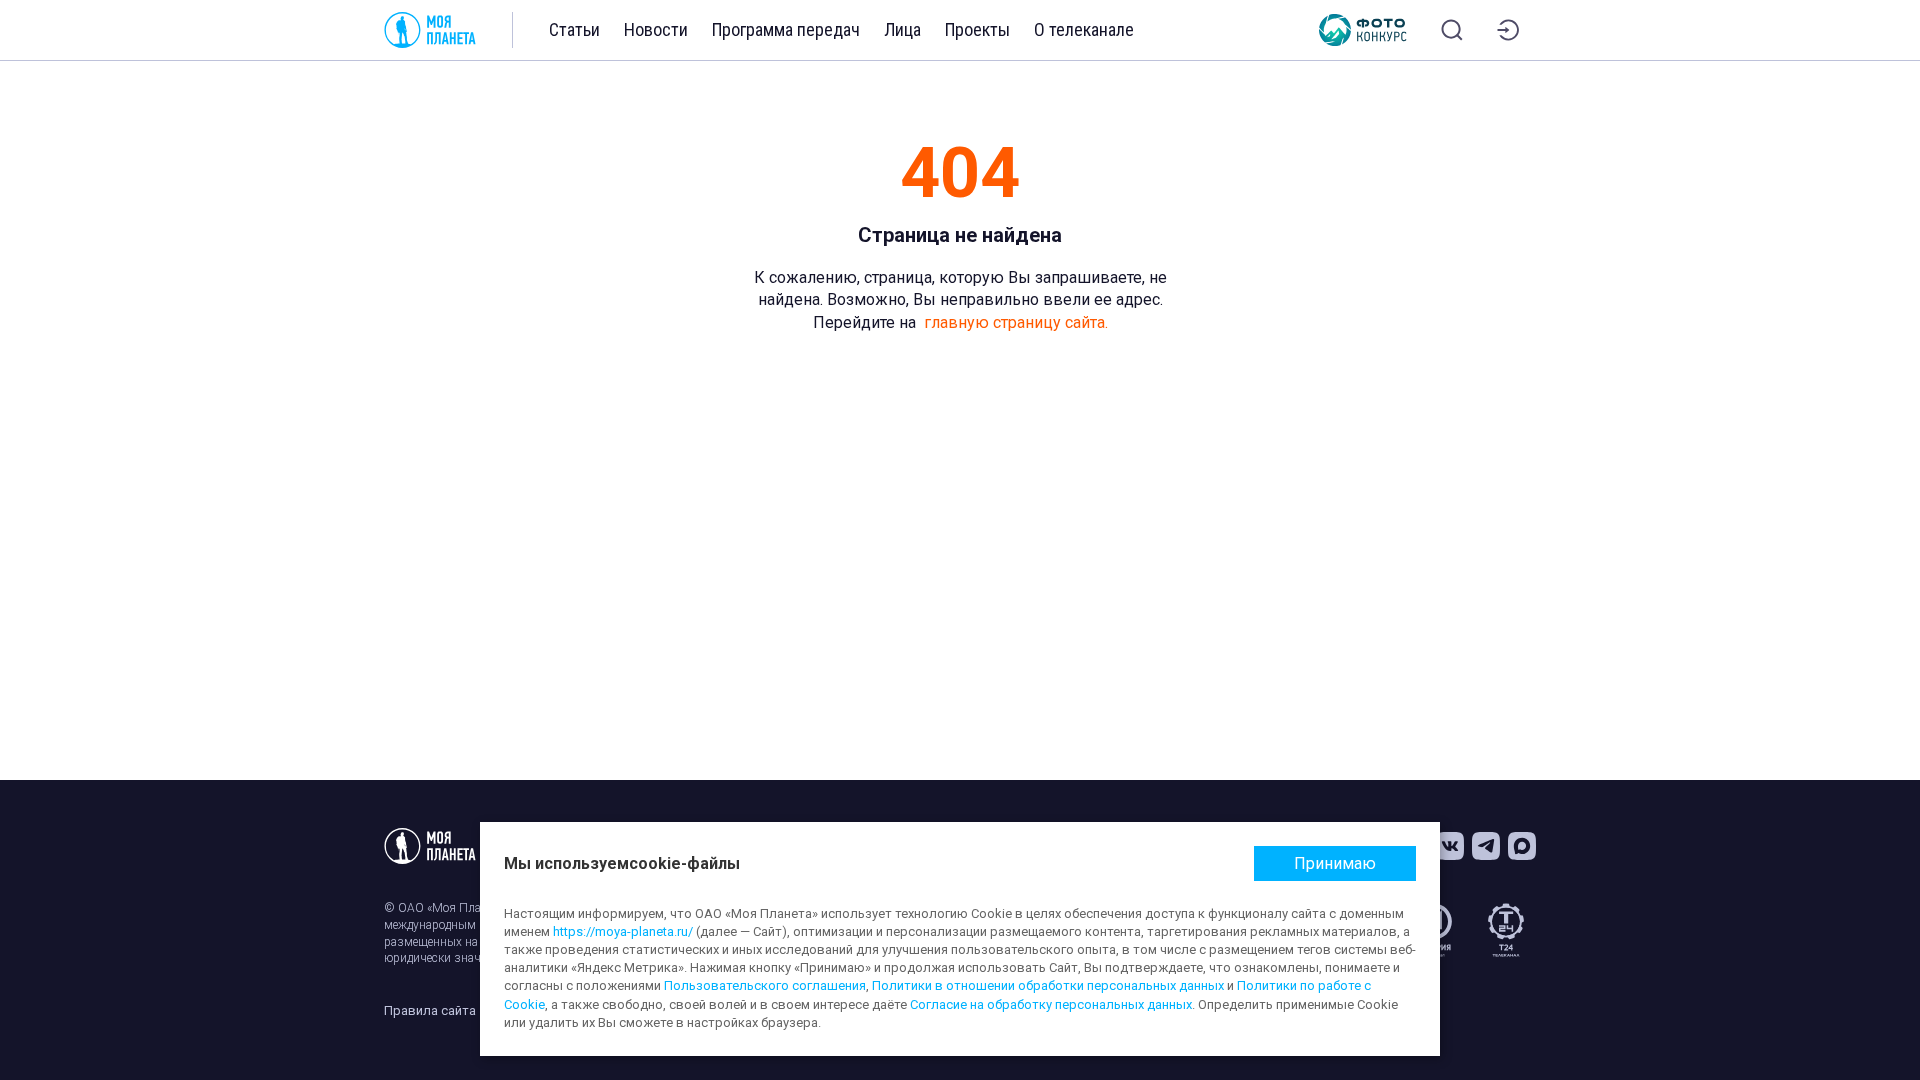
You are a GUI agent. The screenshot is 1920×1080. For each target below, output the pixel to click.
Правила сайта (430, 1010)
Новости (656, 29)
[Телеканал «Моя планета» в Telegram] (1486, 846)
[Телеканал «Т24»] (1506, 930)
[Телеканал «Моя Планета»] (430, 30)
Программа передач (786, 29)
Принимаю (1335, 863)
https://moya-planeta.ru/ (623, 931)
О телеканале (1084, 29)
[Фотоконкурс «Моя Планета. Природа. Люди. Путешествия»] (1363, 30)
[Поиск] (1452, 30)
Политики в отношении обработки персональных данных (1048, 985)
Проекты (977, 29)
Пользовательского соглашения (765, 985)
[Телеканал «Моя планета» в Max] (1522, 846)
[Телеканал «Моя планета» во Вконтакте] (1450, 846)
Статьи (574, 29)
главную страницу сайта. (1016, 322)
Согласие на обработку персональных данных (1051, 1004)
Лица (902, 29)
